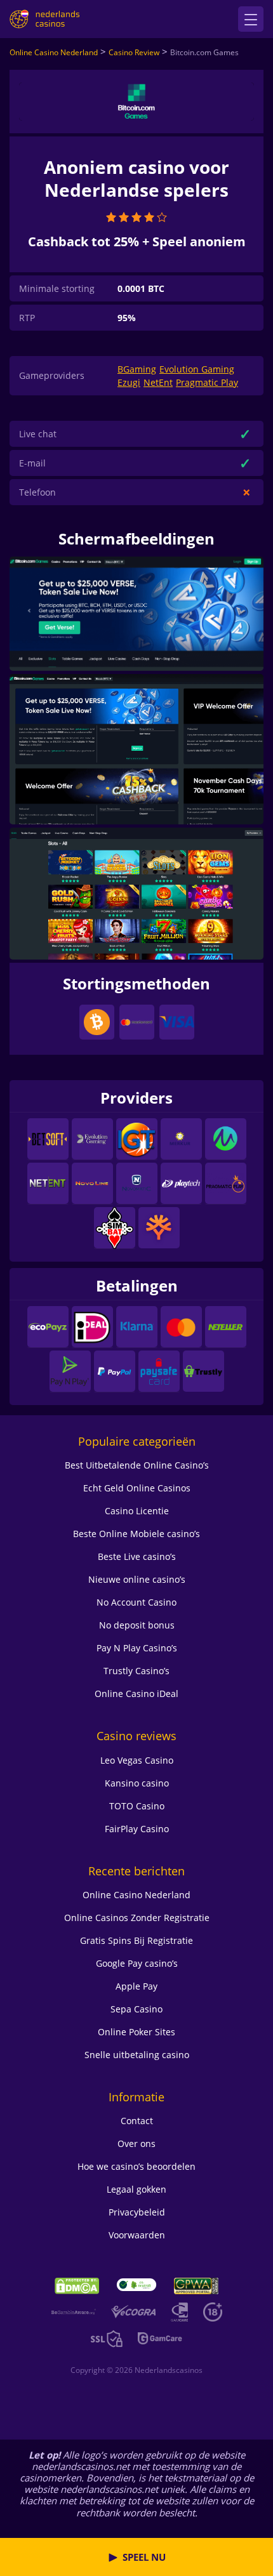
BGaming (137, 369)
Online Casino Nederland (54, 52)
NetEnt (158, 382)
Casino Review (134, 52)
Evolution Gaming (197, 369)
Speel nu (144, 2557)
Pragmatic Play (207, 382)
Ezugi (129, 382)
